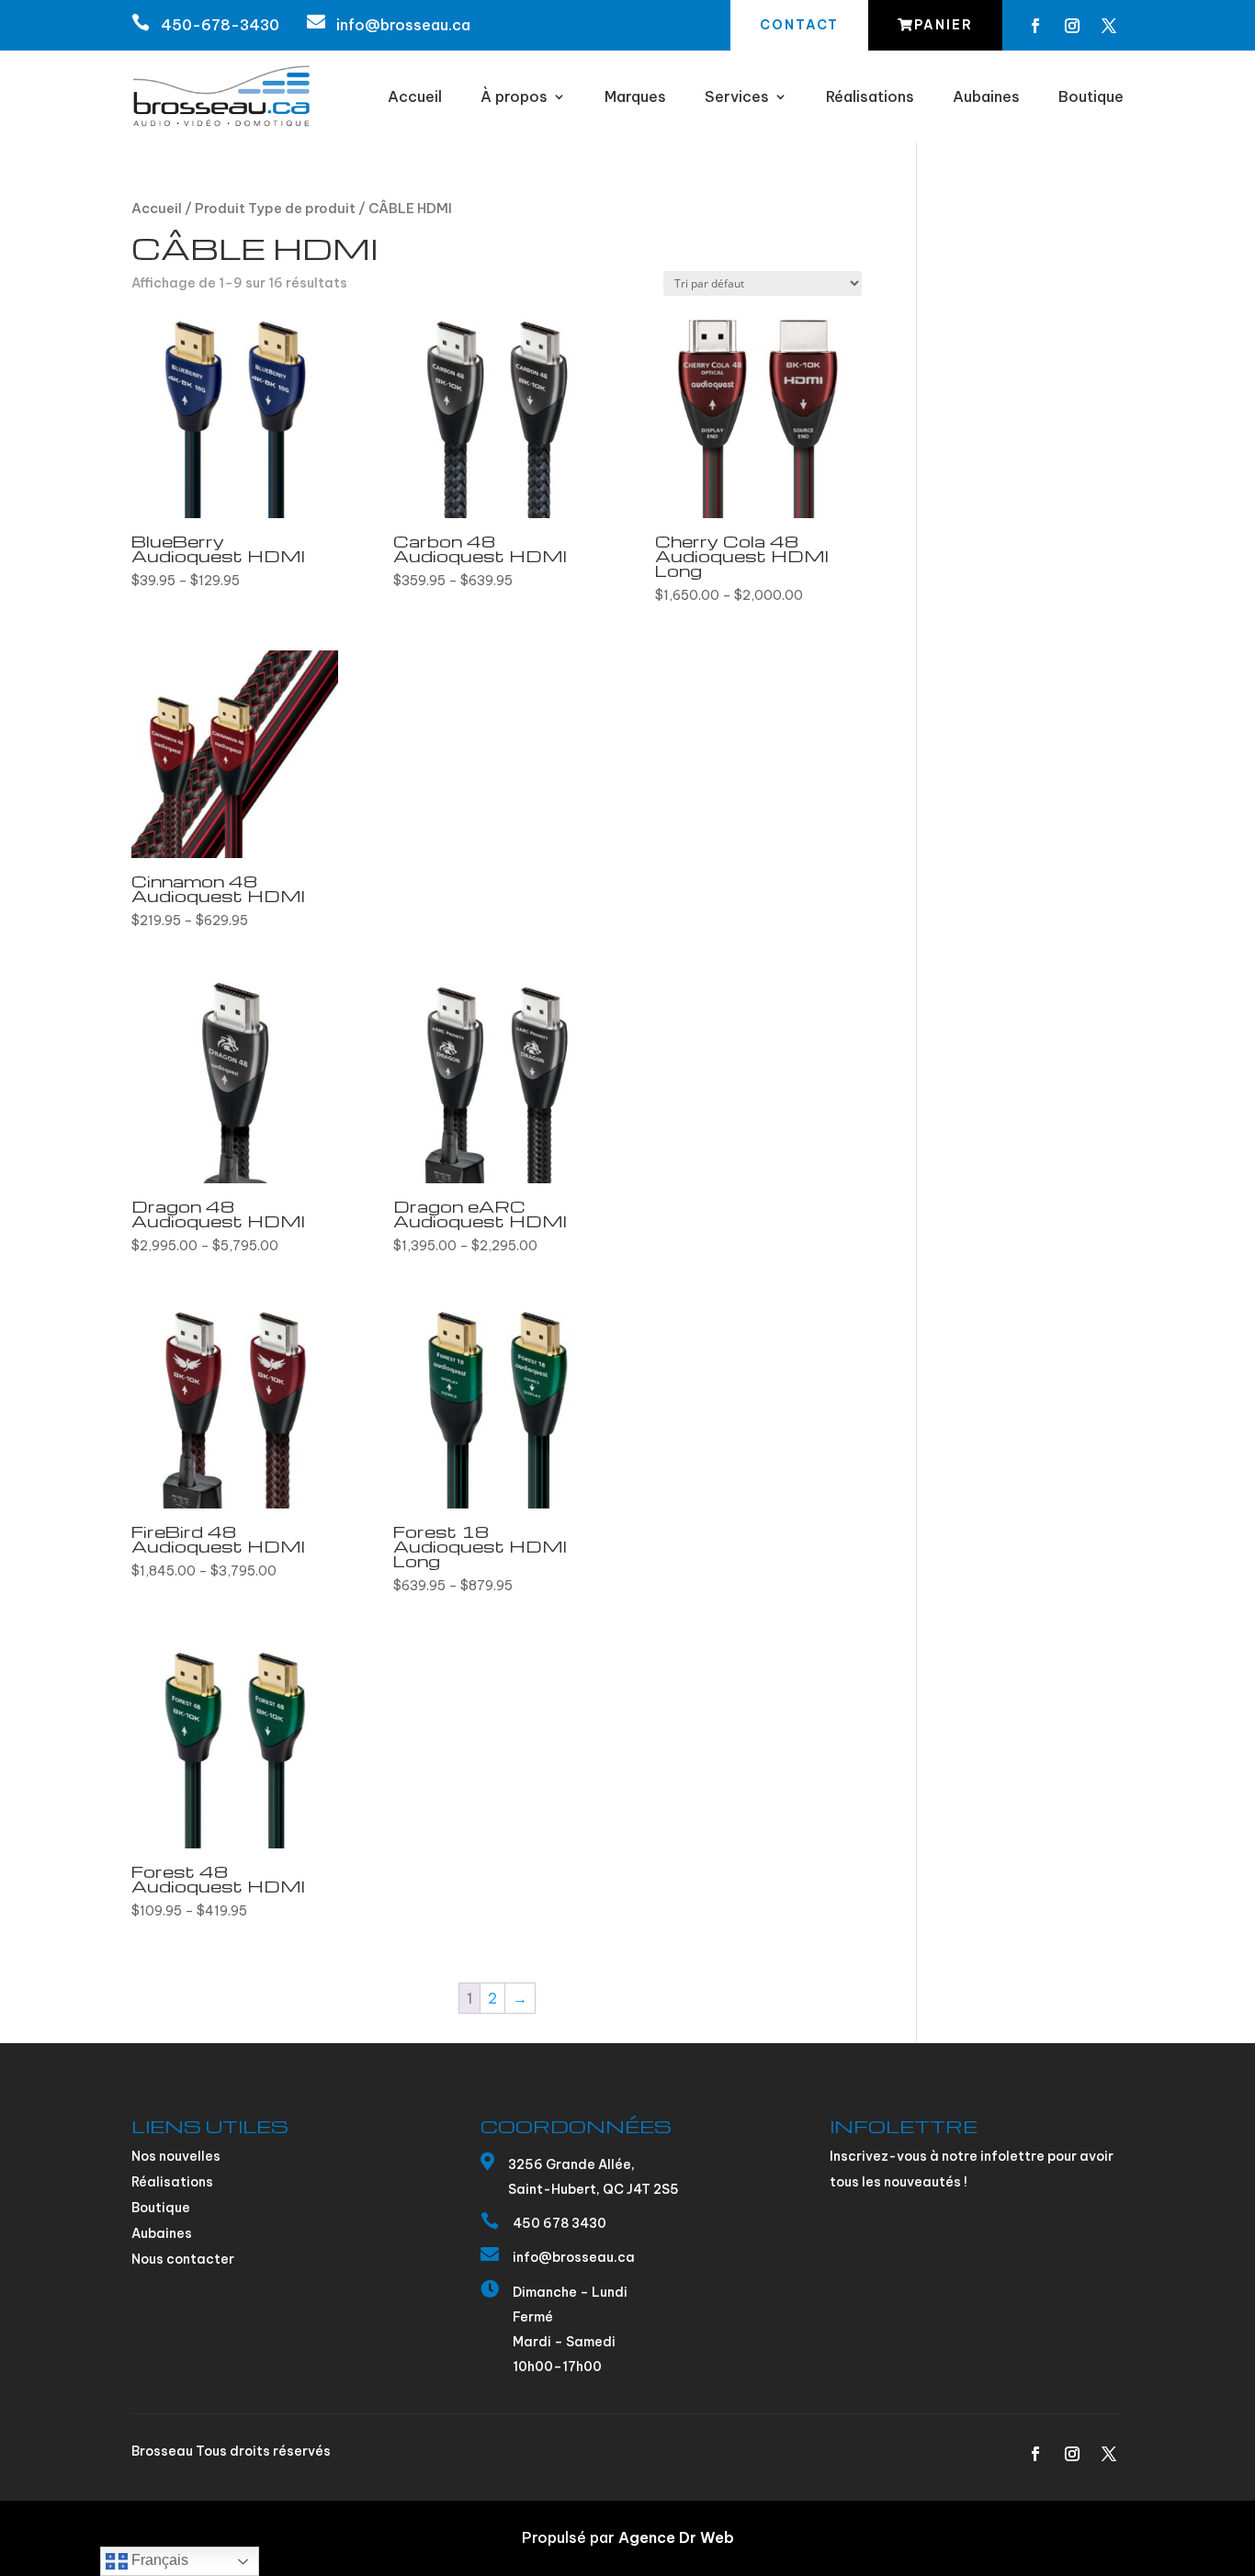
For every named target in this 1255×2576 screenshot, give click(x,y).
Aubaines (986, 98)
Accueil (415, 98)
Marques (635, 98)
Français (158, 2560)
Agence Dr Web (676, 2537)
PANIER (944, 25)
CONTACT (799, 25)
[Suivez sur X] (1109, 26)
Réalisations (870, 98)
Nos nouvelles (176, 2156)
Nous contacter (183, 2259)
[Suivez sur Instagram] (1072, 26)
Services (737, 98)
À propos (514, 98)
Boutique (1091, 98)
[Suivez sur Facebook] (1035, 26)
